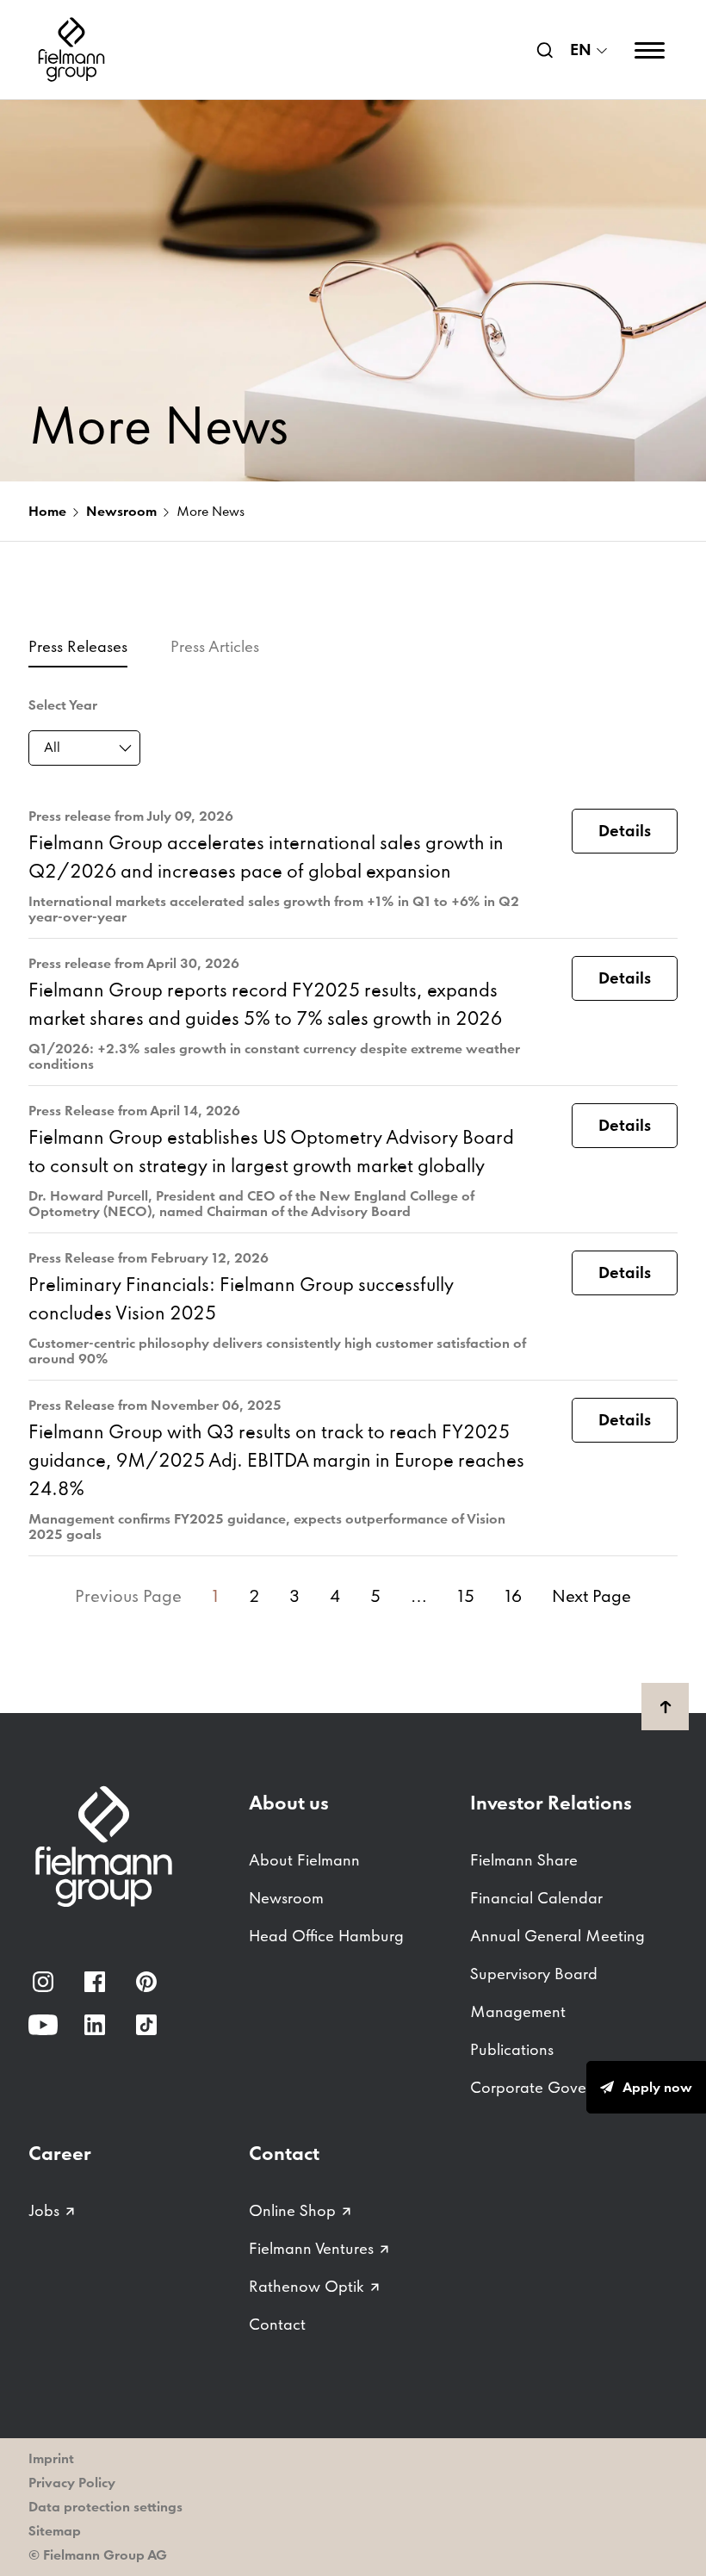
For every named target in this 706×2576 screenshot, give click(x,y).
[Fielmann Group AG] (71, 50)
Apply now (657, 2087)
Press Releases (78, 646)
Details (625, 831)
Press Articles (215, 646)
